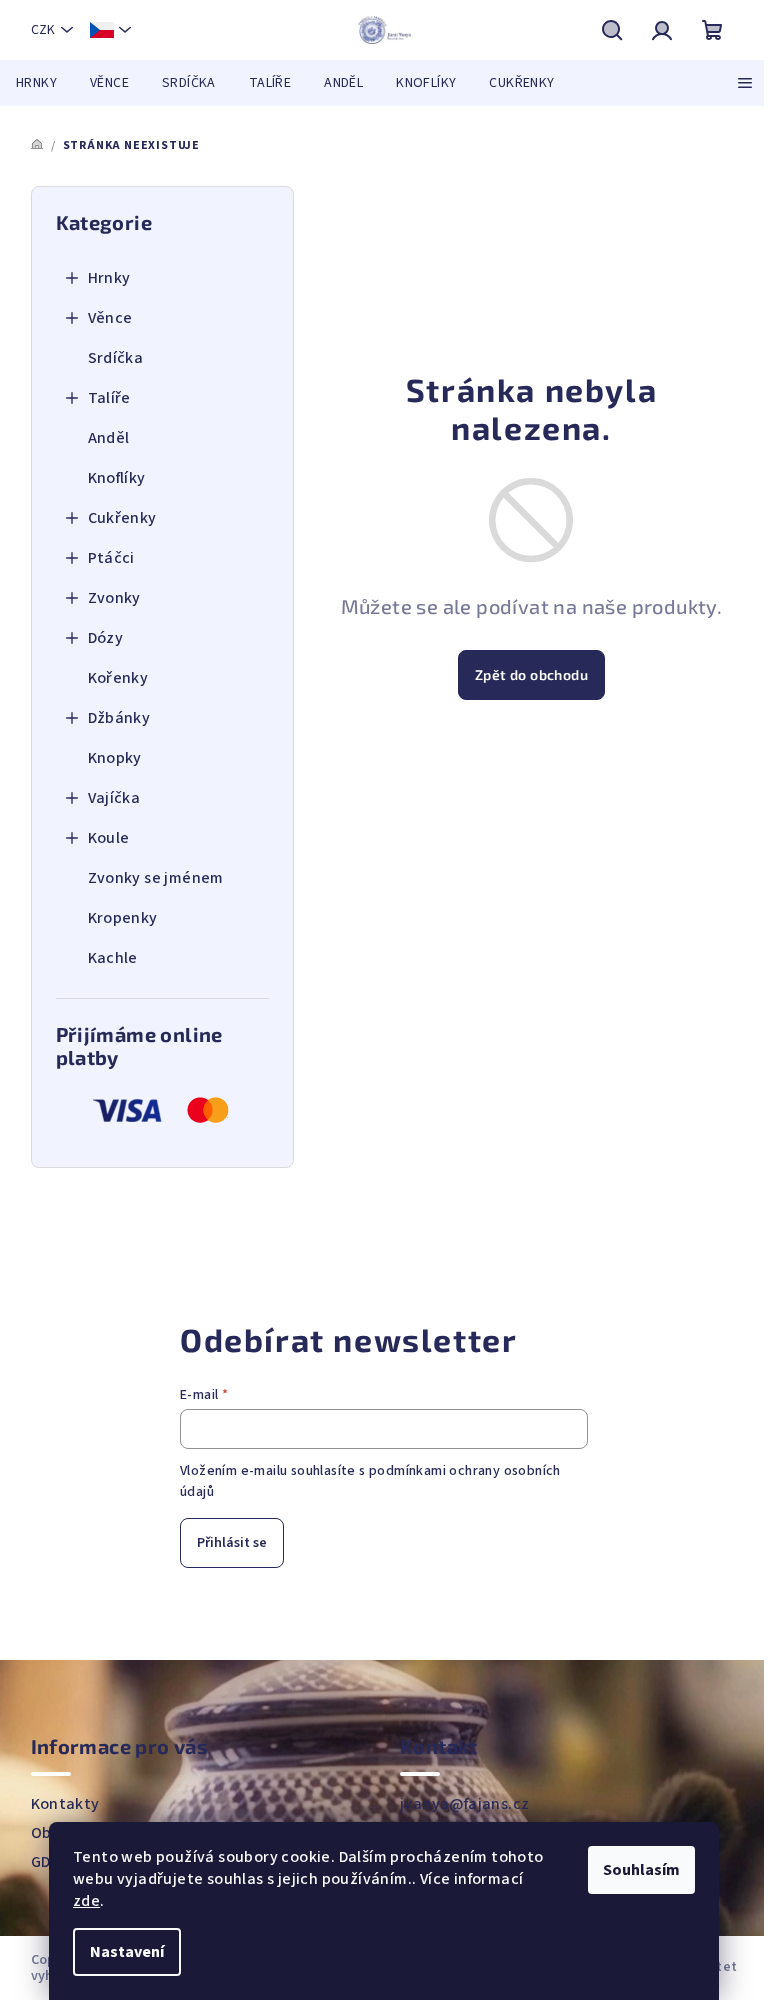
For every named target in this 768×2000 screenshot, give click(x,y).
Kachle (113, 958)
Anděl (109, 438)
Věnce (110, 318)
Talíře (109, 398)
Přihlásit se (232, 1543)
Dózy (106, 638)
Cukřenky (122, 518)
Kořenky (118, 678)
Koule (109, 838)
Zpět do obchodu (531, 674)
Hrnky (109, 278)
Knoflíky (117, 478)
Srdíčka (116, 358)
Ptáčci (111, 558)
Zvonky (114, 598)
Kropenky (123, 918)
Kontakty (65, 1804)
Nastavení (127, 1952)
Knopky (115, 758)
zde (86, 1901)
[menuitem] (36, 83)
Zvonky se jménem (156, 878)
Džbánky (119, 718)
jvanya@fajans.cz (464, 1804)
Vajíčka (114, 798)
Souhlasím (641, 1870)
